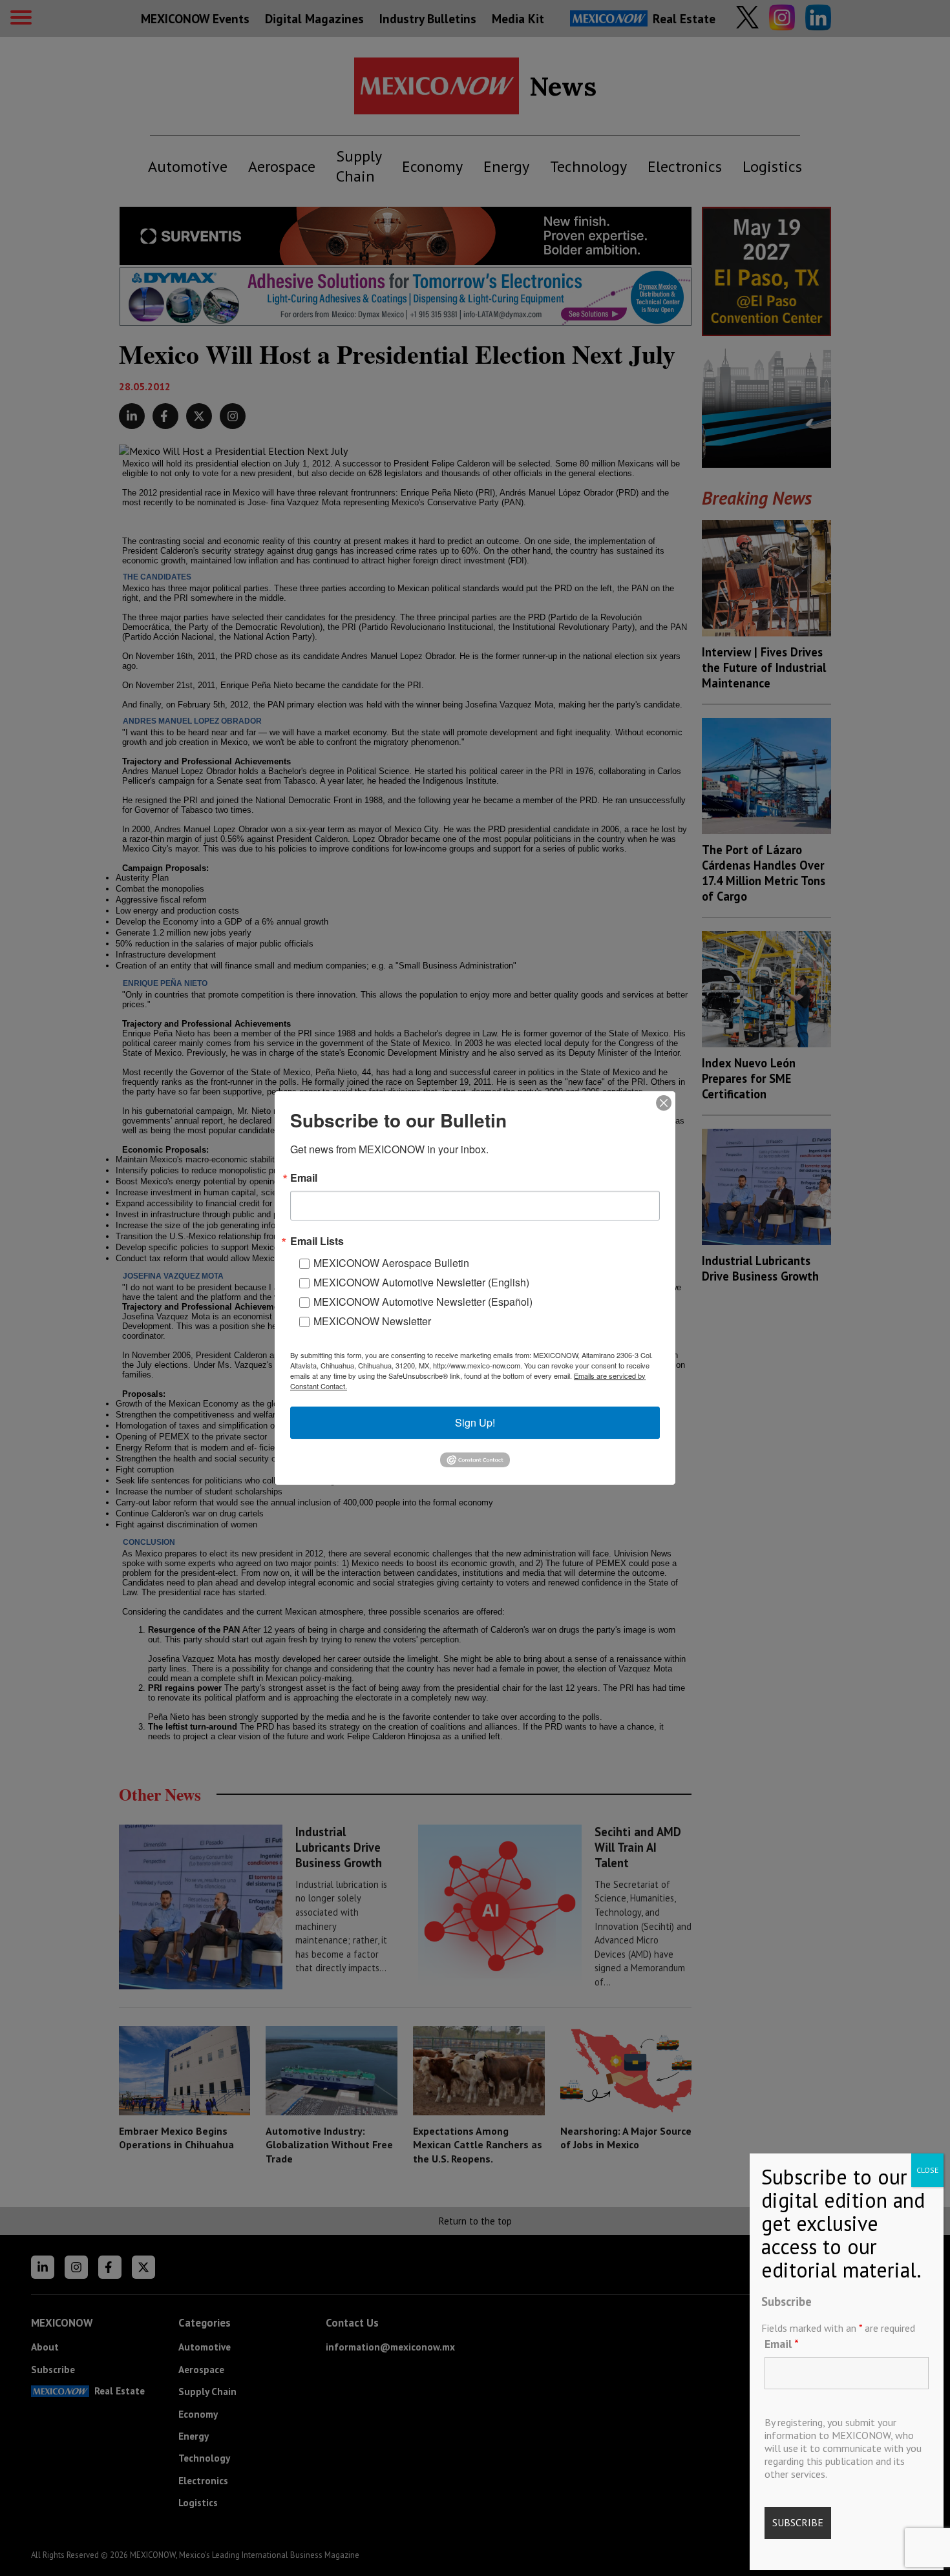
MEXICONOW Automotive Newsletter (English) (421, 1282)
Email (782, 2343)
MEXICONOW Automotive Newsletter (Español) (423, 1302)
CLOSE (927, 2170)
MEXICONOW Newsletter (372, 1321)
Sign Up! (475, 1422)
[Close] (664, 1103)
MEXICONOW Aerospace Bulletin (391, 1263)
